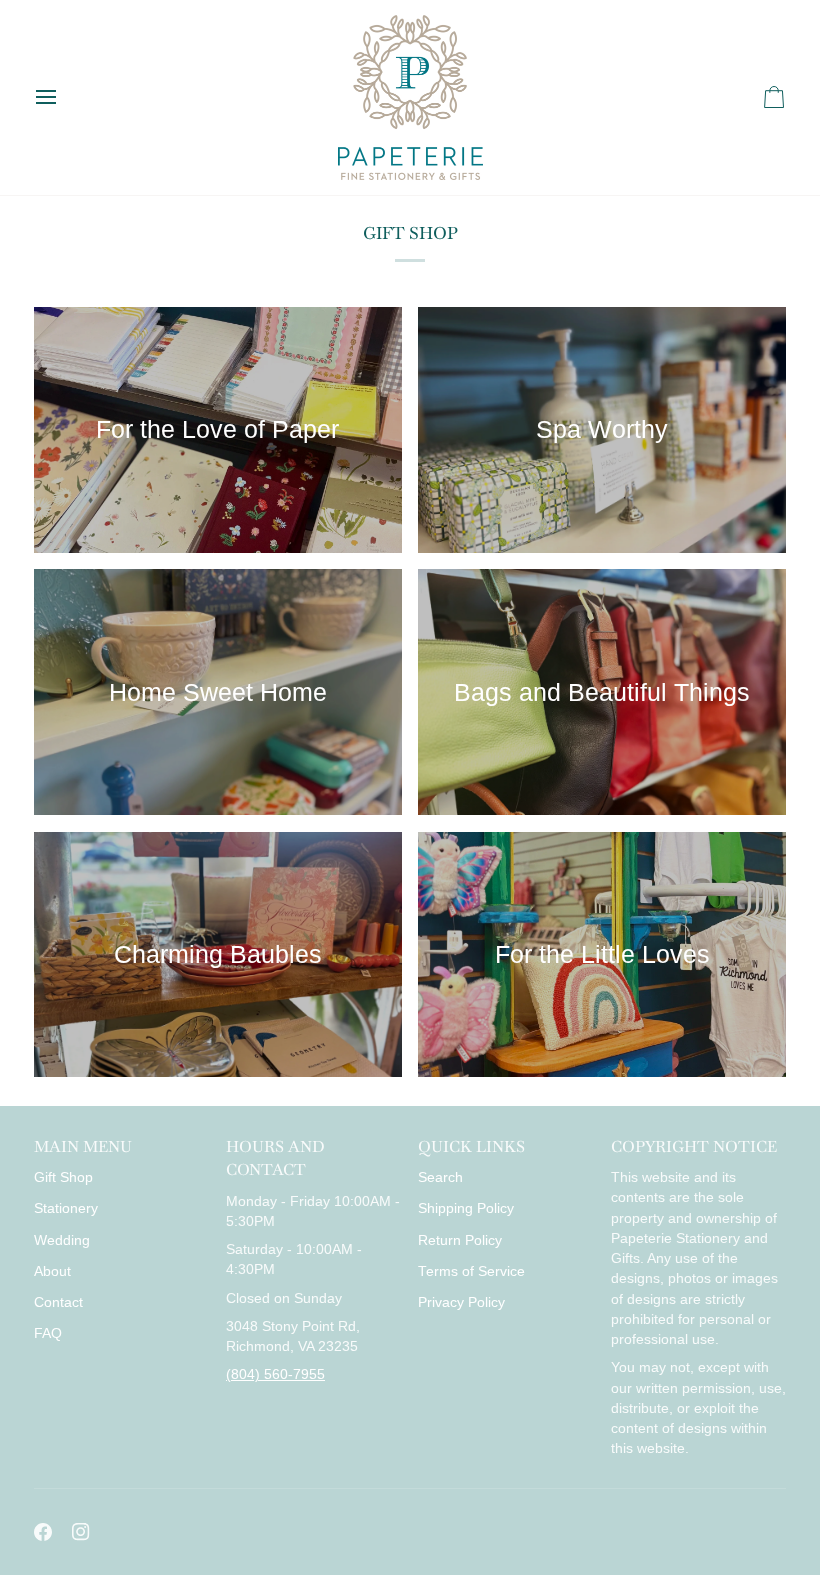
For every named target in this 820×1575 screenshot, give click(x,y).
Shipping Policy (466, 1208)
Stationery (66, 1208)
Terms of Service (471, 1271)
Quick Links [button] (471, 1146)
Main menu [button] (83, 1146)
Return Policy (460, 1240)
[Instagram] (81, 1532)
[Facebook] (43, 1532)
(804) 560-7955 (275, 1374)
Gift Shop (63, 1177)
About (52, 1271)
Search (440, 1177)
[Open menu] (64, 97)
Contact (58, 1302)
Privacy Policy (461, 1302)
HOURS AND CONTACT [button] (275, 1158)
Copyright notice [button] (694, 1146)
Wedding (62, 1240)
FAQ (48, 1333)
